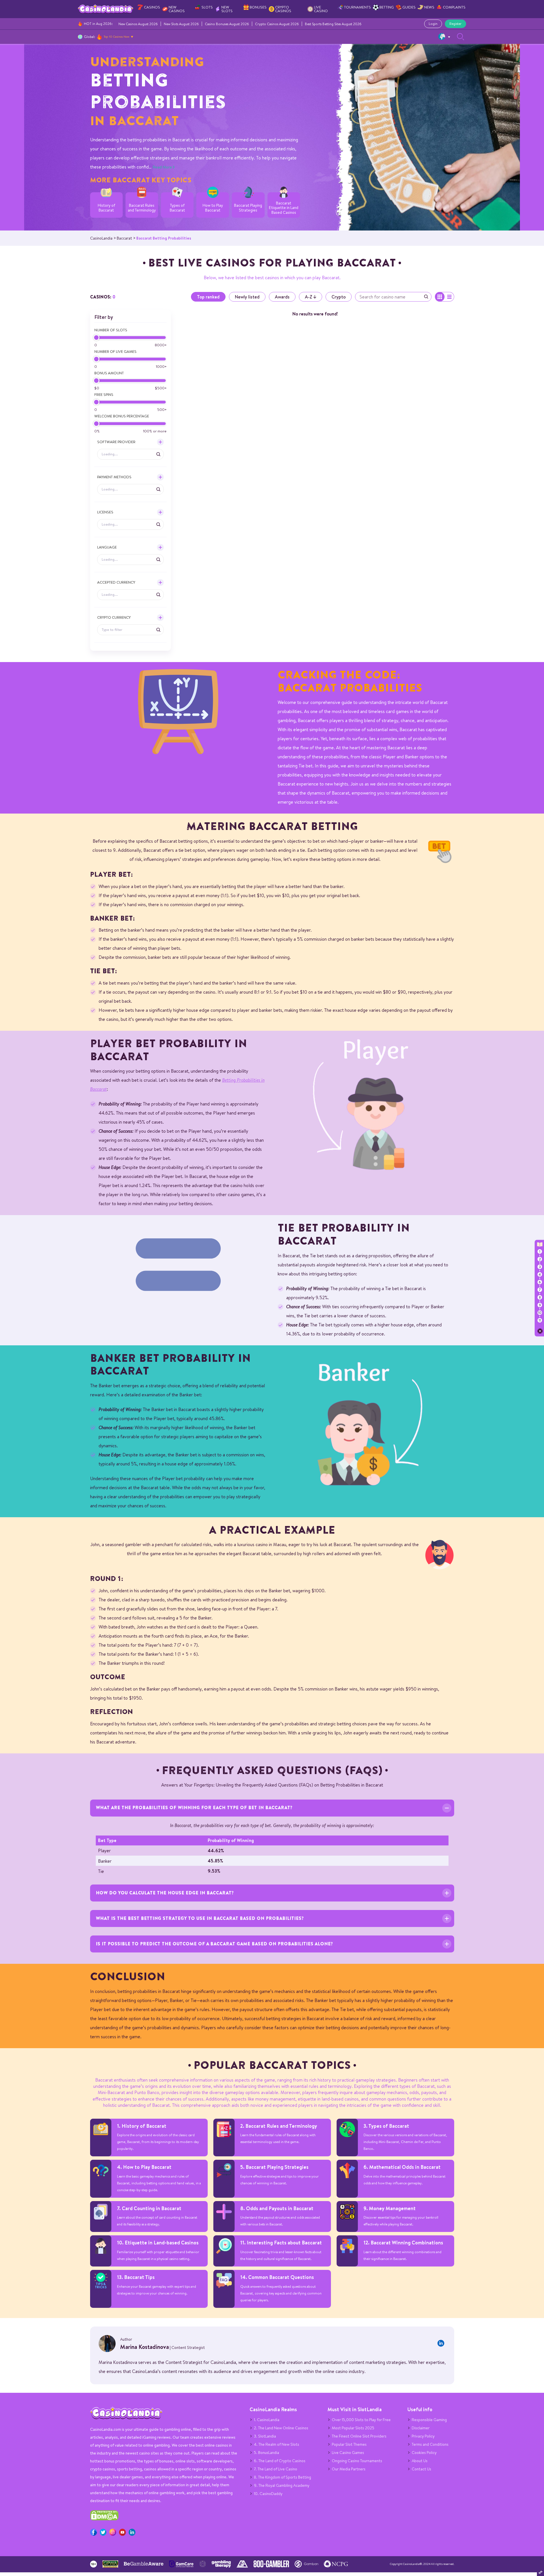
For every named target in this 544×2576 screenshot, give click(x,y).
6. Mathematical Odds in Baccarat (402, 2167)
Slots (207, 7)
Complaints (454, 7)
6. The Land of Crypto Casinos (280, 2461)
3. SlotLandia (265, 2436)
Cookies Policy (424, 2453)
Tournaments (357, 7)
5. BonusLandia (266, 2453)
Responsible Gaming (429, 2420)
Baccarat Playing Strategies (248, 208)
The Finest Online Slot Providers (359, 2436)
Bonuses (258, 7)
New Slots (227, 9)
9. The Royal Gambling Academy (282, 2485)
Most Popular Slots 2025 (353, 2428)
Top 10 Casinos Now (117, 37)
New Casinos (177, 9)
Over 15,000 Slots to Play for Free (361, 2420)
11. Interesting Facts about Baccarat (281, 2243)
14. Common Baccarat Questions (277, 2277)
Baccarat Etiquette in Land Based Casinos (284, 208)
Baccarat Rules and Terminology (142, 208)
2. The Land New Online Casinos (281, 2428)
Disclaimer (421, 2428)
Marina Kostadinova (144, 2347)
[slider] (96, 338)
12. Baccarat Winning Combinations (403, 2243)
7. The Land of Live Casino (276, 2469)
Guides (409, 7)
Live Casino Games (348, 2453)
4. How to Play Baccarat (144, 2167)
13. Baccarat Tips (136, 2277)
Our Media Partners (349, 2469)
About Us (420, 2461)
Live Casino (321, 9)
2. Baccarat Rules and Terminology (279, 2126)
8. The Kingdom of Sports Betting (282, 2477)
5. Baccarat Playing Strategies (274, 2167)
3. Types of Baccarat (386, 2126)
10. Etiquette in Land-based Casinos (158, 2243)
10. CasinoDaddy (268, 2494)
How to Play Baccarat (213, 208)
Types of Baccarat (177, 208)
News (429, 7)
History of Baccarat (106, 208)
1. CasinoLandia (267, 2420)
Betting (387, 7)
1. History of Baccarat (142, 2126)
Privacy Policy (423, 2436)
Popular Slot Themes (349, 2444)
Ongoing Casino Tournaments (357, 2461)
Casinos (152, 7)
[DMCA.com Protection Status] (104, 2519)
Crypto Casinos (283, 9)
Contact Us (421, 2469)
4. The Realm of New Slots (277, 2444)
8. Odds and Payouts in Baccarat (277, 2208)
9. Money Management (390, 2208)
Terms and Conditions (430, 2444)
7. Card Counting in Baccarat (149, 2208)
